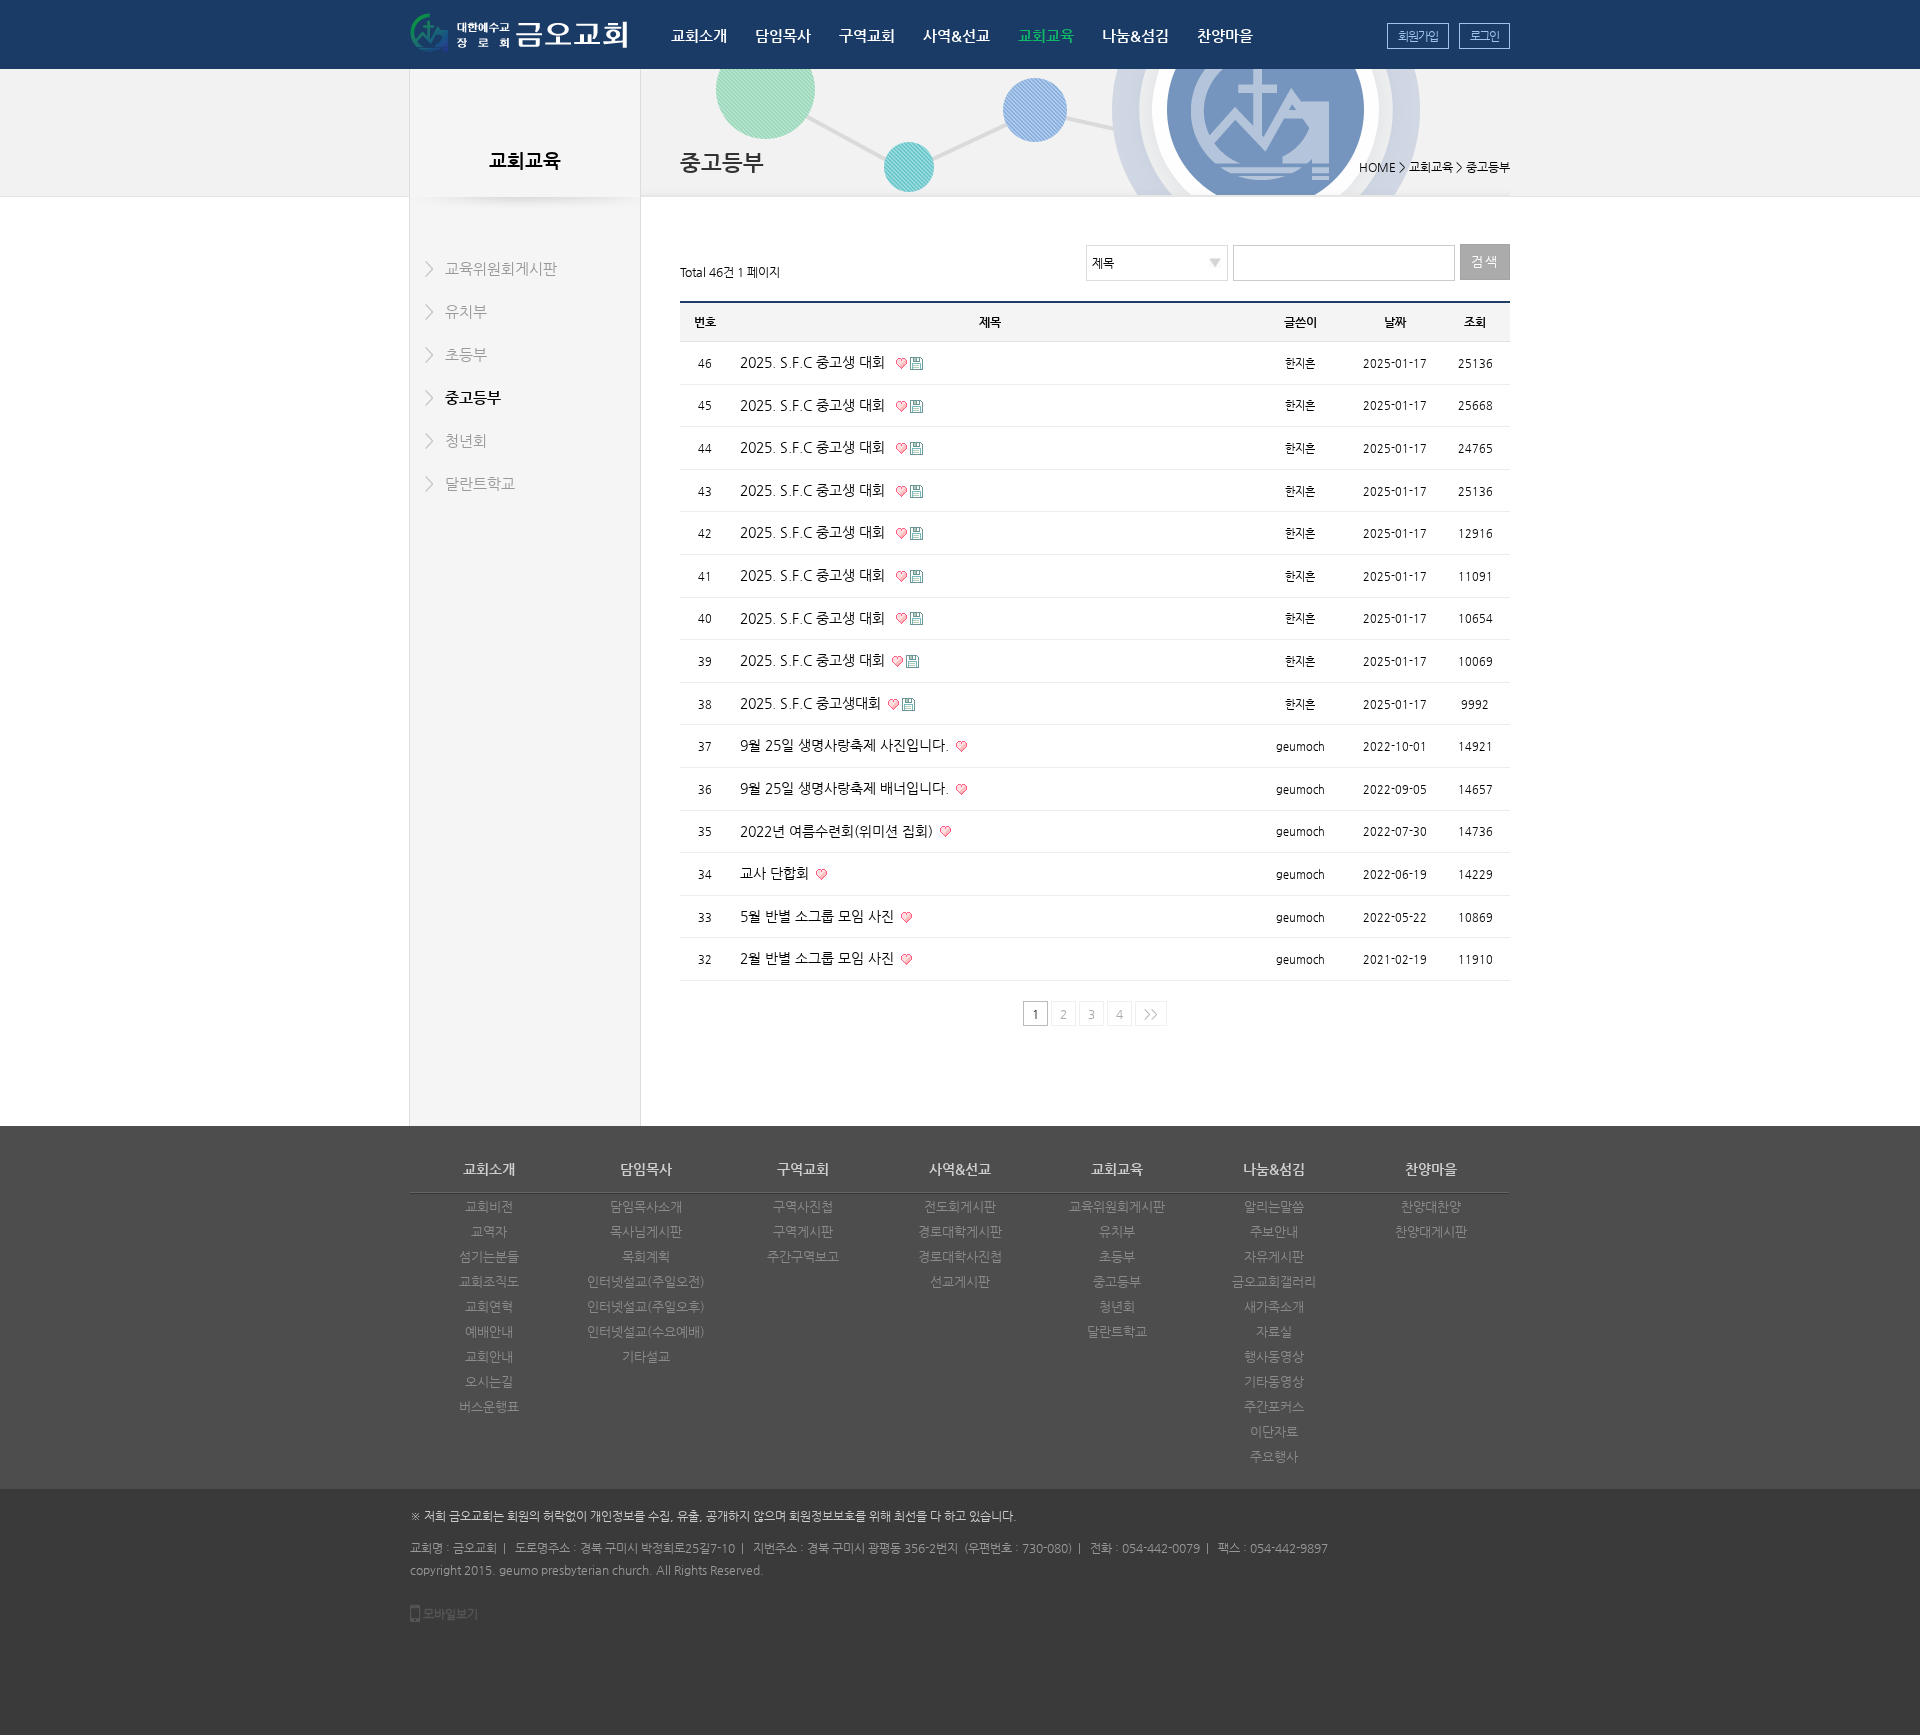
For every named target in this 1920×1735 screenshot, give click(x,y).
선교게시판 (960, 1281)
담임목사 (783, 35)
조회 (1475, 322)
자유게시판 (1274, 1256)
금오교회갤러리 (1274, 1281)
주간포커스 (1274, 1406)
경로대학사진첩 (960, 1256)
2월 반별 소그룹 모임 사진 (819, 958)
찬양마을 (1225, 35)
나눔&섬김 (1135, 35)
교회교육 (1046, 35)
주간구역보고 (803, 1256)
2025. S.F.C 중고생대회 (812, 703)
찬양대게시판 (1431, 1231)
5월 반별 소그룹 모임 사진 (819, 916)
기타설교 (646, 1356)
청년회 (466, 440)
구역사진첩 (803, 1206)
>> (1151, 1014)
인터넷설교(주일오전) (646, 1281)
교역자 (489, 1231)
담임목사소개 (646, 1206)
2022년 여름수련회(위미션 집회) (838, 831)
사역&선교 (956, 35)
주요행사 (1274, 1456)
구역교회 (867, 35)
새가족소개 (1274, 1306)
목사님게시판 (646, 1231)
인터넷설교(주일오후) (646, 1306)
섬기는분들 (489, 1256)
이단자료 (1274, 1431)
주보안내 (1274, 1231)
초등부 (466, 354)
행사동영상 (1274, 1356)
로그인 (1484, 36)
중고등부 (473, 397)
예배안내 (489, 1331)
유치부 (466, 311)
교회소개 (699, 35)
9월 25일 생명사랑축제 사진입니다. (846, 745)
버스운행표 (489, 1406)
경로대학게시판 (960, 1231)
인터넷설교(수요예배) (646, 1331)
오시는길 (489, 1381)
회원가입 (1417, 36)
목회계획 (646, 1256)
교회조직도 (489, 1281)
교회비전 (489, 1206)
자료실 (1274, 1331)
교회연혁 (489, 1306)
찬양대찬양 (1431, 1206)
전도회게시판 (960, 1206)
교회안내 (489, 1356)
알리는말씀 (1274, 1206)
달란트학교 (480, 483)
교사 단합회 (776, 873)
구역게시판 (803, 1231)
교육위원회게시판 (501, 268)
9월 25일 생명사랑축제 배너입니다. (846, 788)
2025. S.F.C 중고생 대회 (816, 362)
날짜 (1395, 322)
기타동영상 (1274, 1381)
